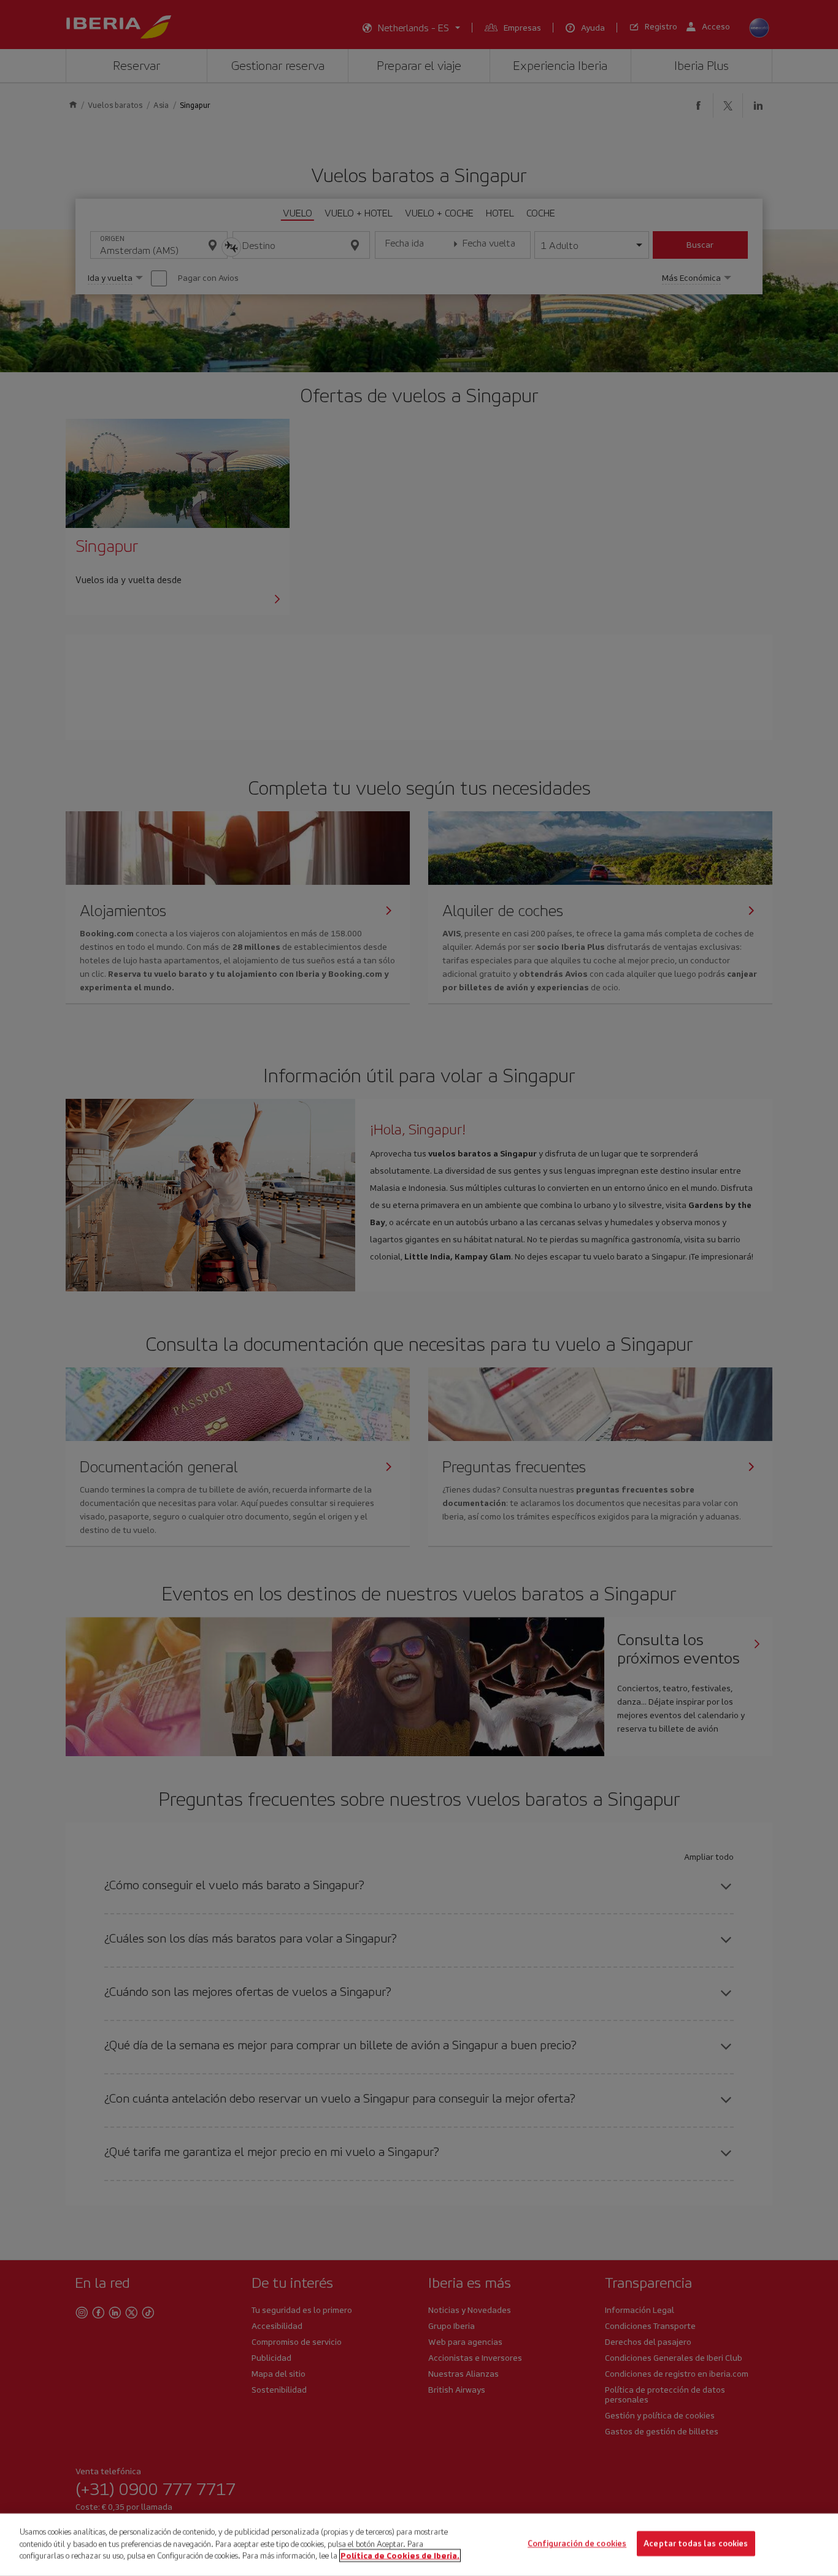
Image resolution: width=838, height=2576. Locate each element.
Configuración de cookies (577, 2544)
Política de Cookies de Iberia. (400, 2555)
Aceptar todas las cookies (696, 2544)
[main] (419, 2545)
